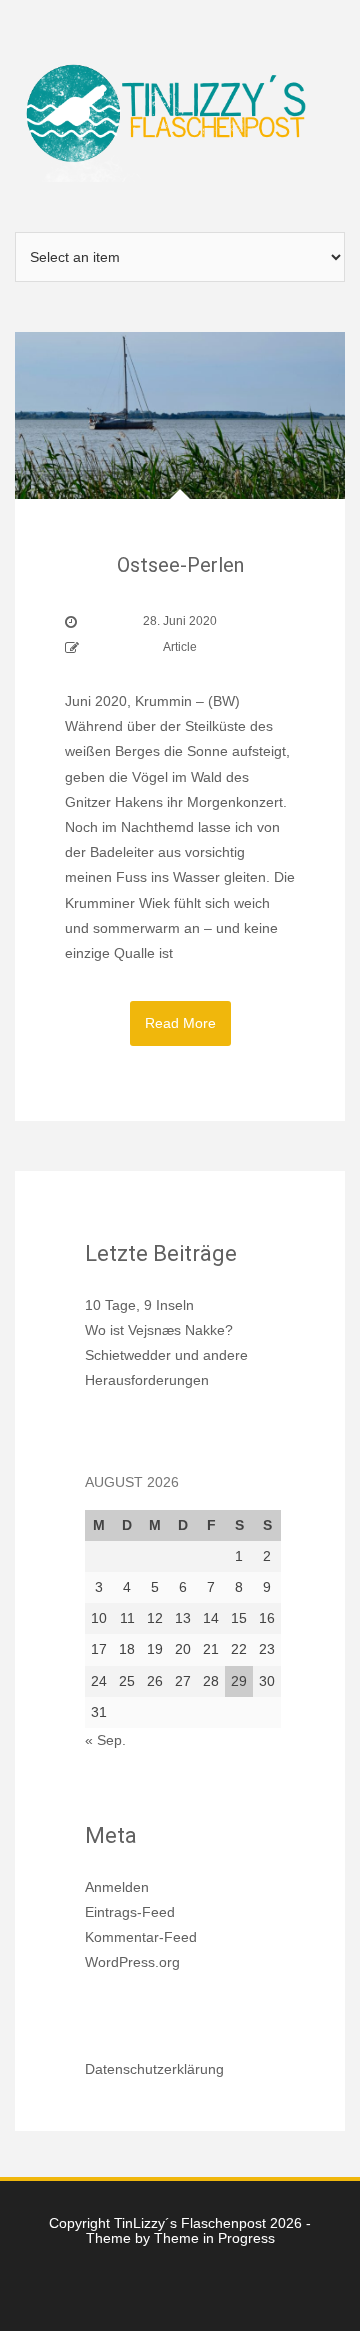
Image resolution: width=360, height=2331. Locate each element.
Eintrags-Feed (130, 1912)
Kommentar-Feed (141, 1937)
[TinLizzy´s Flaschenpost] (180, 115)
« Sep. (105, 1740)
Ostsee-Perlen (180, 565)
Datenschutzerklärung (154, 2069)
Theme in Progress (214, 2238)
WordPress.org (132, 1962)
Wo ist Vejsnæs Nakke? (159, 1330)
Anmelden (117, 1887)
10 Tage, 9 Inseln (139, 1305)
